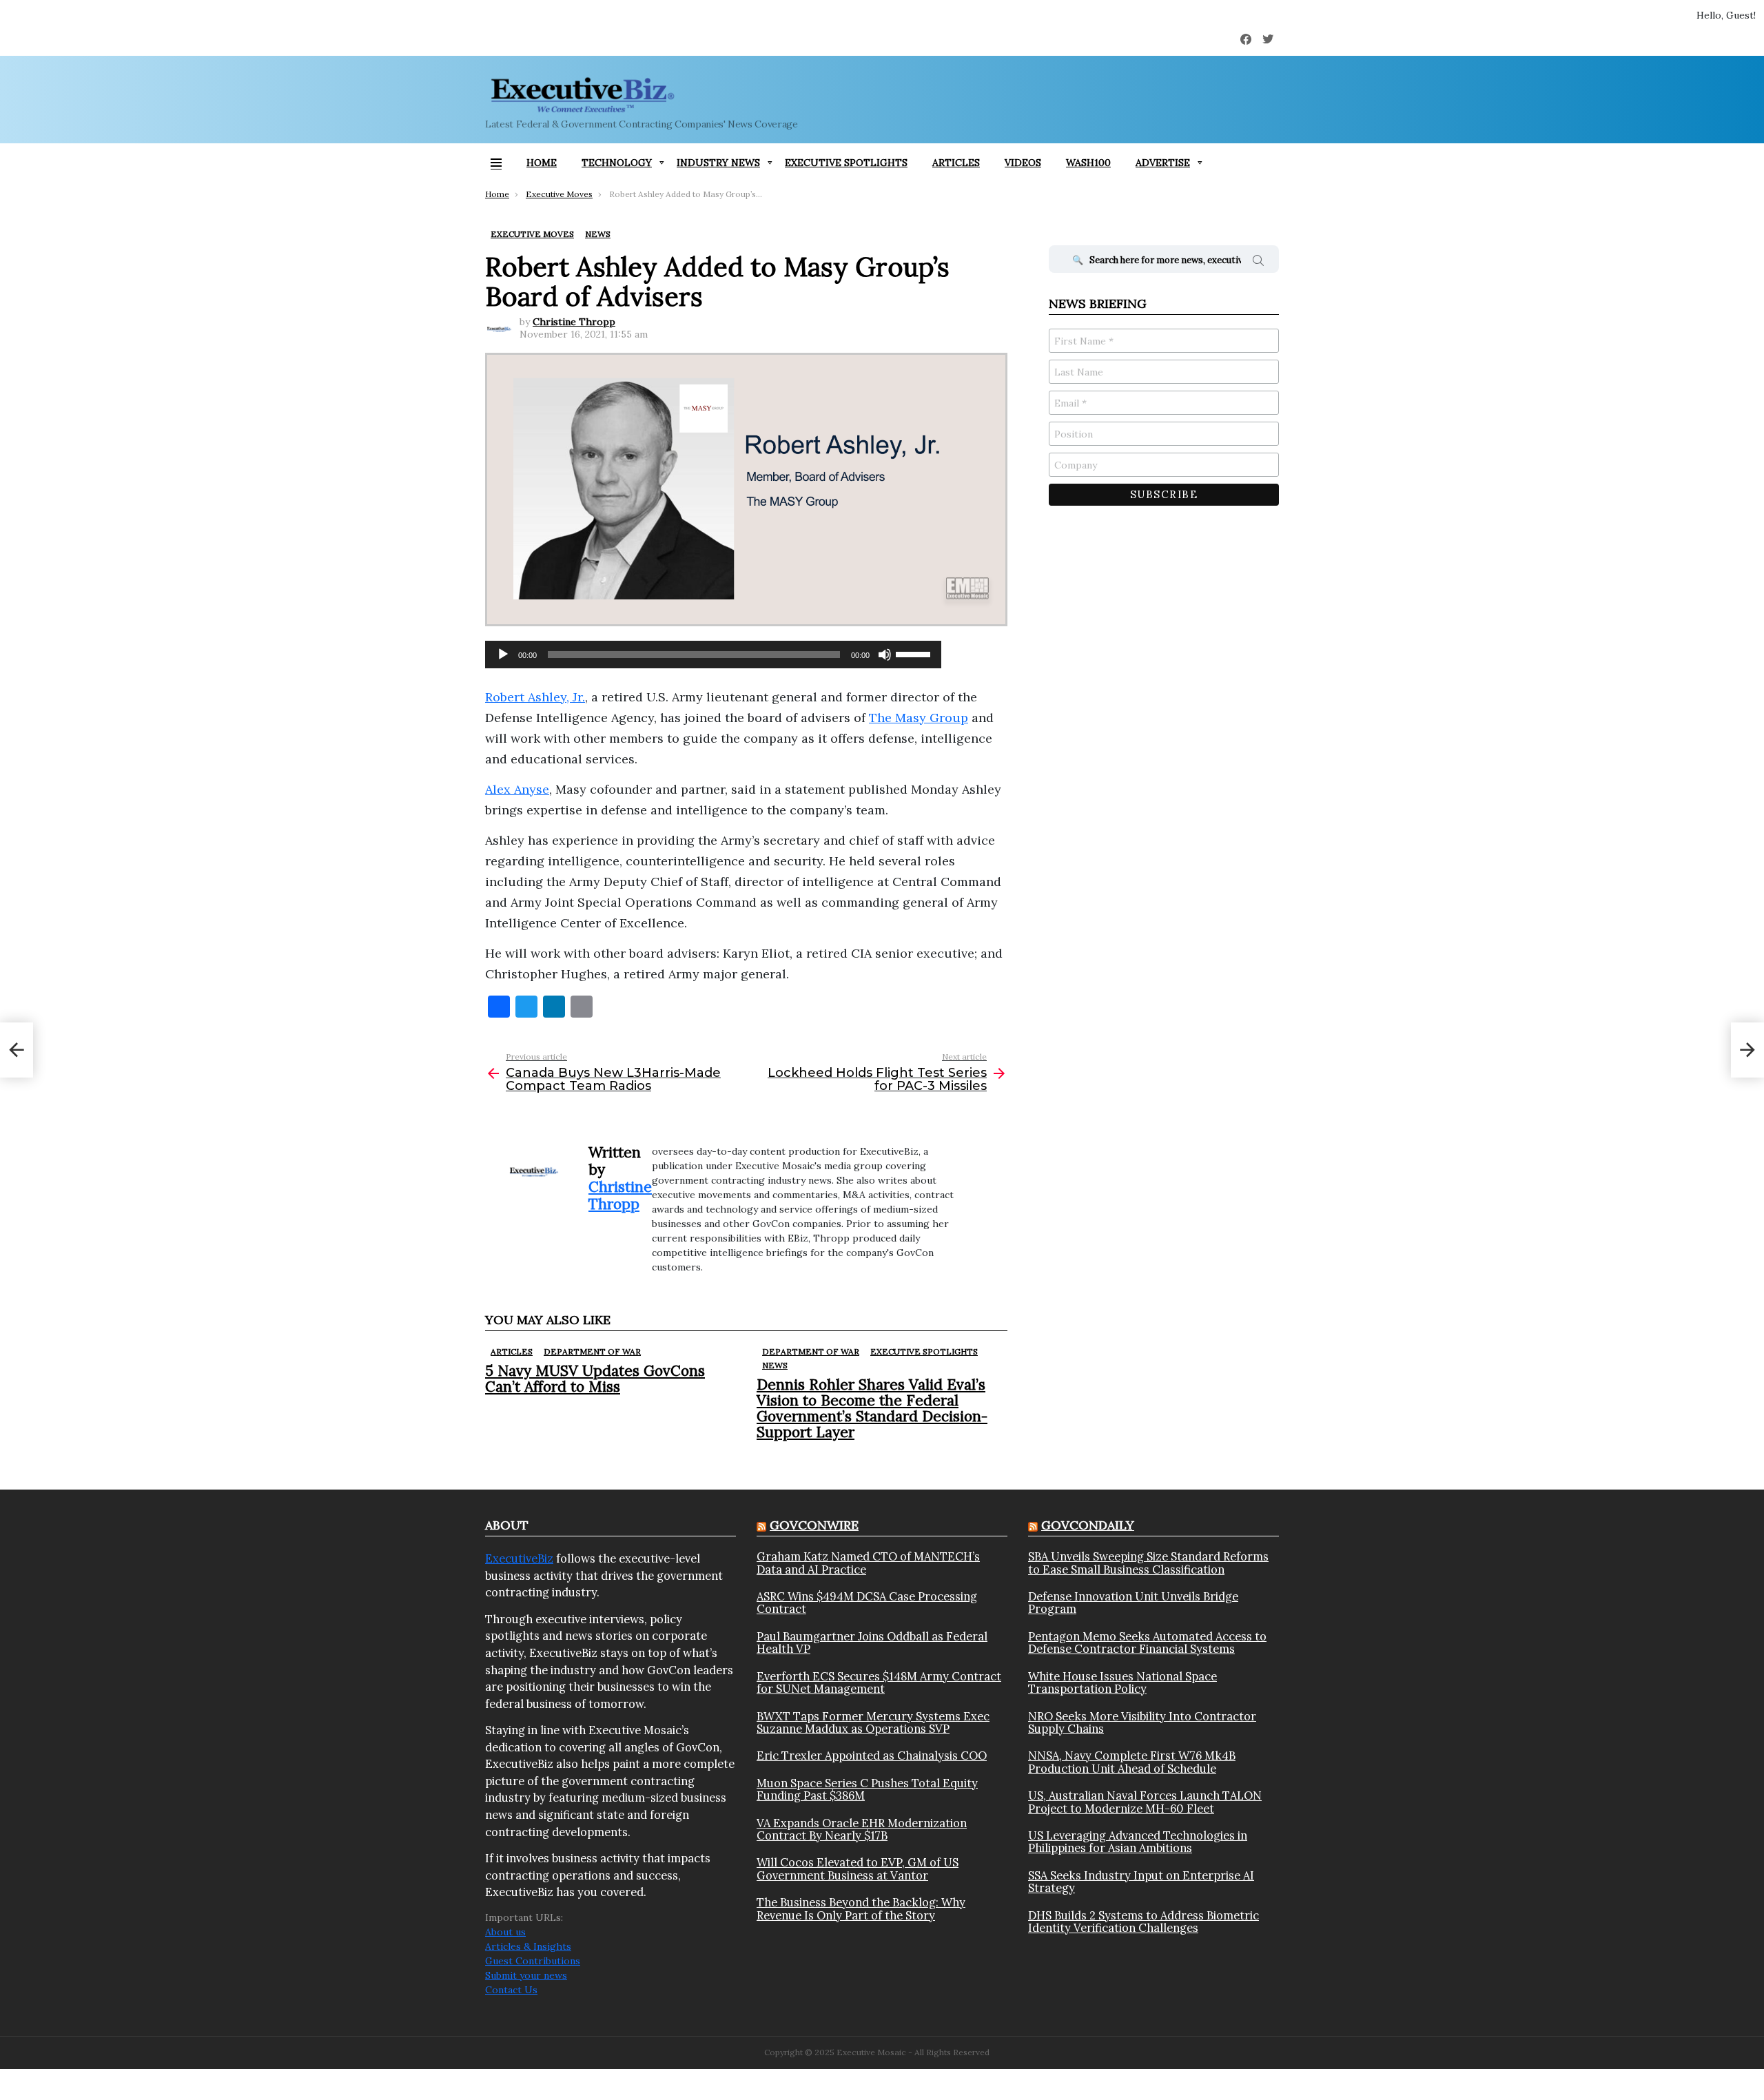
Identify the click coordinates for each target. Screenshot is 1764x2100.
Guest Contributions (533, 1961)
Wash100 (1088, 163)
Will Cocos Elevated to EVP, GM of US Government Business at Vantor (858, 1869)
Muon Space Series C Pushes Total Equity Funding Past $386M (867, 1790)
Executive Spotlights (846, 163)
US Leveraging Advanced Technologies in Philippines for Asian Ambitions (1138, 1842)
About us (505, 1932)
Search (1258, 262)
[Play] (503, 655)
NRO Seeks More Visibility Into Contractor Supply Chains (1142, 1723)
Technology (617, 163)
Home (542, 163)
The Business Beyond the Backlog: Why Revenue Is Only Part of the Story (861, 1909)
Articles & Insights (528, 1946)
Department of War (592, 1351)
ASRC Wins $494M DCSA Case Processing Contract (867, 1603)
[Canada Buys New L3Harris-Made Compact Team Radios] (17, 1050)
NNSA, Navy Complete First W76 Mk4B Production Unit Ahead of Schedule (1132, 1762)
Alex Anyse (517, 789)
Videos (1023, 163)
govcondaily (1088, 1525)
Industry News (718, 163)
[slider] (915, 653)
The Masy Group (919, 718)
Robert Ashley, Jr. (535, 697)
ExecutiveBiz (519, 1558)
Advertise (1163, 163)
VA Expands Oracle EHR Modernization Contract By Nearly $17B (862, 1830)
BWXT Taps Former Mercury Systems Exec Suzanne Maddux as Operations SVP (873, 1723)
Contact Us (511, 1990)
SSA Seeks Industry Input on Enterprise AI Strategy (1141, 1882)
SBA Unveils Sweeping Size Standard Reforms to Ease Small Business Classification (1148, 1563)
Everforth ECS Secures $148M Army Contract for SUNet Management (879, 1683)
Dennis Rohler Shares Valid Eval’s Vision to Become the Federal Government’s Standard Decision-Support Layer (872, 1409)
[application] (713, 655)
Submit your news (526, 1975)
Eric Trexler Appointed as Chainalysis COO (872, 1756)
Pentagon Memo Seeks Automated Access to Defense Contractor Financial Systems (1147, 1643)
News (775, 1365)
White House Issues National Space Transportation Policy (1122, 1683)
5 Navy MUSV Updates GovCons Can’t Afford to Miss (595, 1379)
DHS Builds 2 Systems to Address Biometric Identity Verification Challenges (1143, 1922)
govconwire (814, 1525)
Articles (956, 163)
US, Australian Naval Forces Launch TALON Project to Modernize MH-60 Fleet (1145, 1802)
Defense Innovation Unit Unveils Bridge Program (1133, 1603)
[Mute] (885, 655)
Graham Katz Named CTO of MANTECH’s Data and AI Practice (868, 1563)
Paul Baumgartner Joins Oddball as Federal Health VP (872, 1643)
